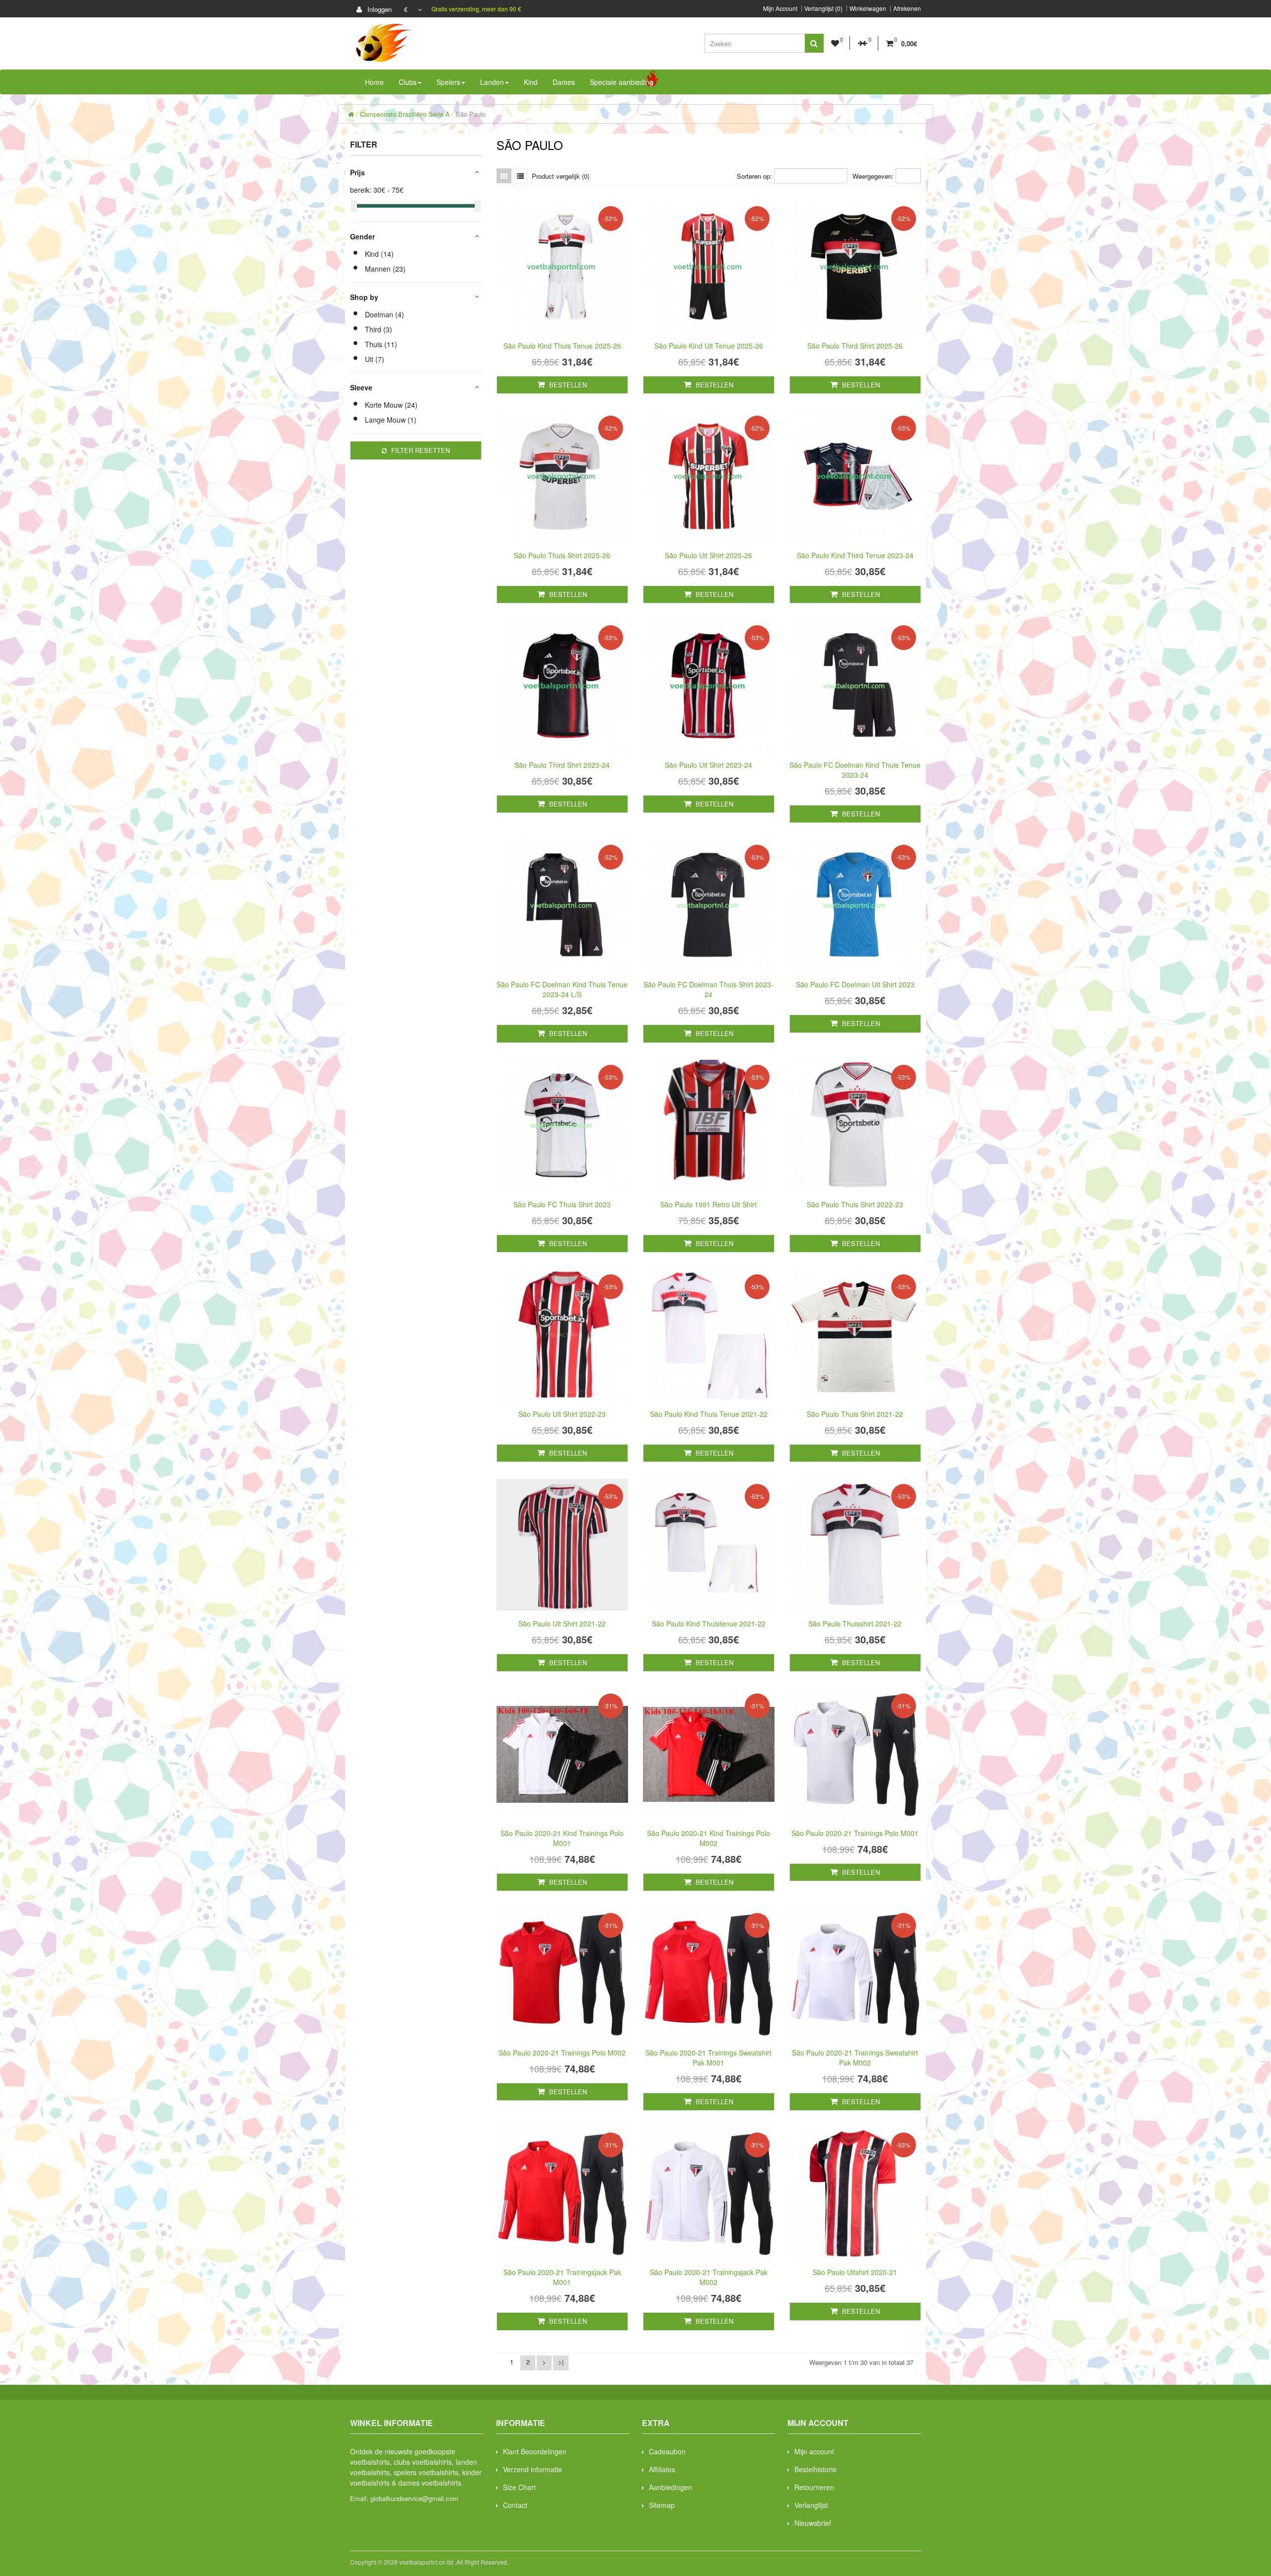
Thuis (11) (381, 344)
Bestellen (567, 385)
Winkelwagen (868, 8)
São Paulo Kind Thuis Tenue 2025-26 (562, 346)
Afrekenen (907, 8)
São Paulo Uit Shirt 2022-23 (562, 1414)
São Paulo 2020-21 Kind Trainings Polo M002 (708, 1838)
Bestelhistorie (815, 2469)
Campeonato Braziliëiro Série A (405, 114)
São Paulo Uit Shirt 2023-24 (708, 765)
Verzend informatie (532, 2469)
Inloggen (379, 9)
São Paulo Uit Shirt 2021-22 (562, 1623)
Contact (515, 2505)
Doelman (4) (385, 314)
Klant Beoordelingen (535, 2451)
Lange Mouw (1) (391, 420)
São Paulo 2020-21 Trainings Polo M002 (562, 2053)
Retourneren (814, 2487)
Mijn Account (780, 8)
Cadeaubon (667, 2451)
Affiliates (662, 2469)
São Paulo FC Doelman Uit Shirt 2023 (855, 984)
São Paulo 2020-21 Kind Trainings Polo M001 (562, 1838)
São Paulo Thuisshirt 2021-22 (855, 1623)
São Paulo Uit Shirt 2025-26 (708, 555)
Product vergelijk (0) (561, 176)
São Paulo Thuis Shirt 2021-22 (855, 1414)
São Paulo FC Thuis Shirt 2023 (562, 1204)
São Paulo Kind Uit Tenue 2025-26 (709, 346)
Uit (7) (375, 359)
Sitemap (662, 2505)
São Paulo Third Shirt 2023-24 (562, 765)
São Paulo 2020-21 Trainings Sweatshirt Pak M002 (855, 2058)
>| (561, 2362)
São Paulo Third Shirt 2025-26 (855, 346)
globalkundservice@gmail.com (414, 2498)
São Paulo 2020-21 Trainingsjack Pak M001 (562, 2277)
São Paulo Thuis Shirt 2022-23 (855, 1204)
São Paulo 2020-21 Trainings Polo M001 (855, 1833)
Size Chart (519, 2487)
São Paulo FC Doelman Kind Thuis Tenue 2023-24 (855, 770)
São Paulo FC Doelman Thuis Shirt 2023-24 (708, 989)
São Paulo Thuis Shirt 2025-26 (562, 555)
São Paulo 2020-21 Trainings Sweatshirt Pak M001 (708, 2058)
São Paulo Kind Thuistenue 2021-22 (709, 1623)
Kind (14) (379, 254)
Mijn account (814, 2451)
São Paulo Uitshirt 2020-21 (855, 2272)
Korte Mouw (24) (391, 405)
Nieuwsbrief (813, 2523)
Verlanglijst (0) (823, 8)
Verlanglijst (811, 2505)
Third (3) (379, 329)
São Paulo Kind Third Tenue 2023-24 (855, 555)
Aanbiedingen (671, 2487)
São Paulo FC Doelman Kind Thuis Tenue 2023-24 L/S (562, 989)
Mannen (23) (385, 269)
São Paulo (471, 114)
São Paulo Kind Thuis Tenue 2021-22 (709, 1414)
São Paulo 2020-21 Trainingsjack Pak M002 (709, 2277)
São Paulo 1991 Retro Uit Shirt (708, 1204)
